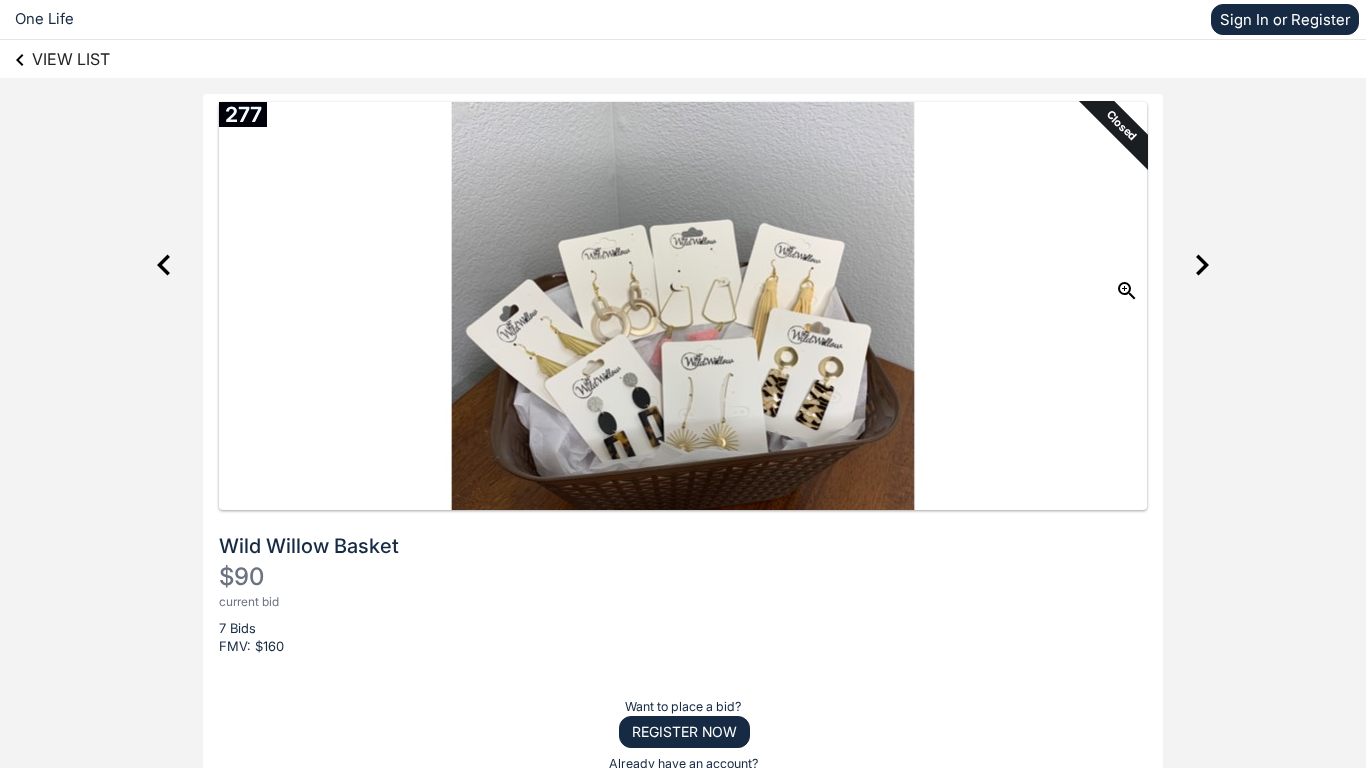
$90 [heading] (241, 576)
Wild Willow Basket (309, 546)
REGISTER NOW (684, 731)
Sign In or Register (1285, 19)
